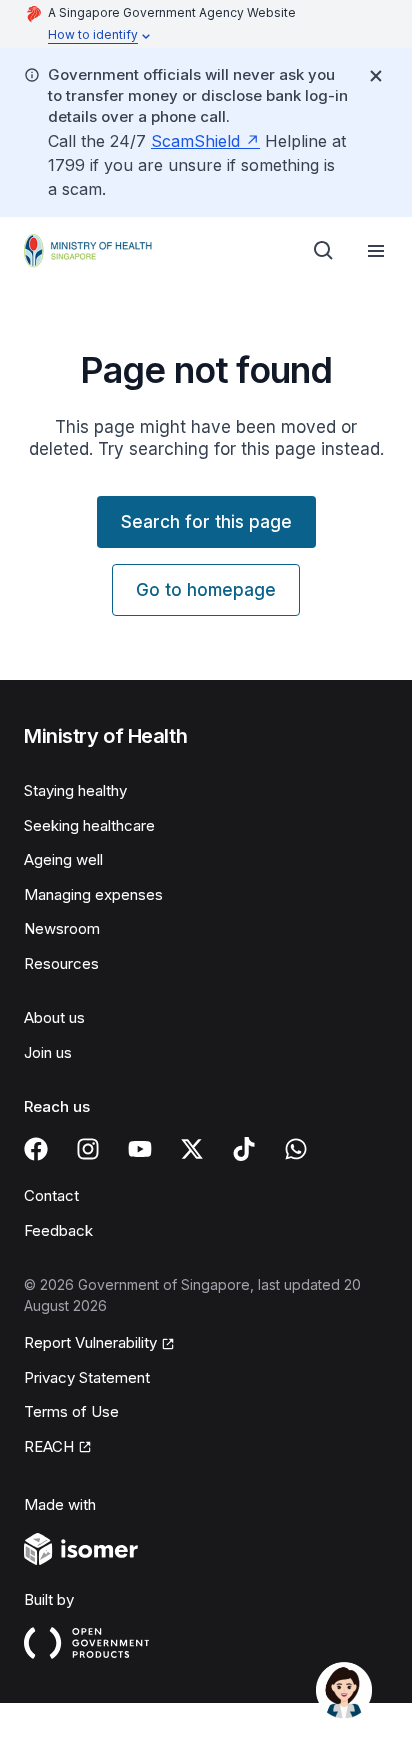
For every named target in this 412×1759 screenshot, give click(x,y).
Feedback (58, 1230)
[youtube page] (140, 1149)
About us (54, 1017)
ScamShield (195, 141)
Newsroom (62, 928)
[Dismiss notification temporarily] (376, 76)
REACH (49, 1446)
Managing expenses (93, 894)
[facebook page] (36, 1149)
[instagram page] (88, 1149)
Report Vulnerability (90, 1342)
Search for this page (206, 522)
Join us (48, 1052)
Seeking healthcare (89, 825)
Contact (51, 1195)
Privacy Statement (87, 1377)
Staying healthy (75, 790)
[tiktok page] (244, 1149)
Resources (61, 963)
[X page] (192, 1149)
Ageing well (63, 859)
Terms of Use (71, 1411)
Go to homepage (206, 590)
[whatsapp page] (296, 1149)
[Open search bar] (324, 251)
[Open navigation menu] (376, 251)
